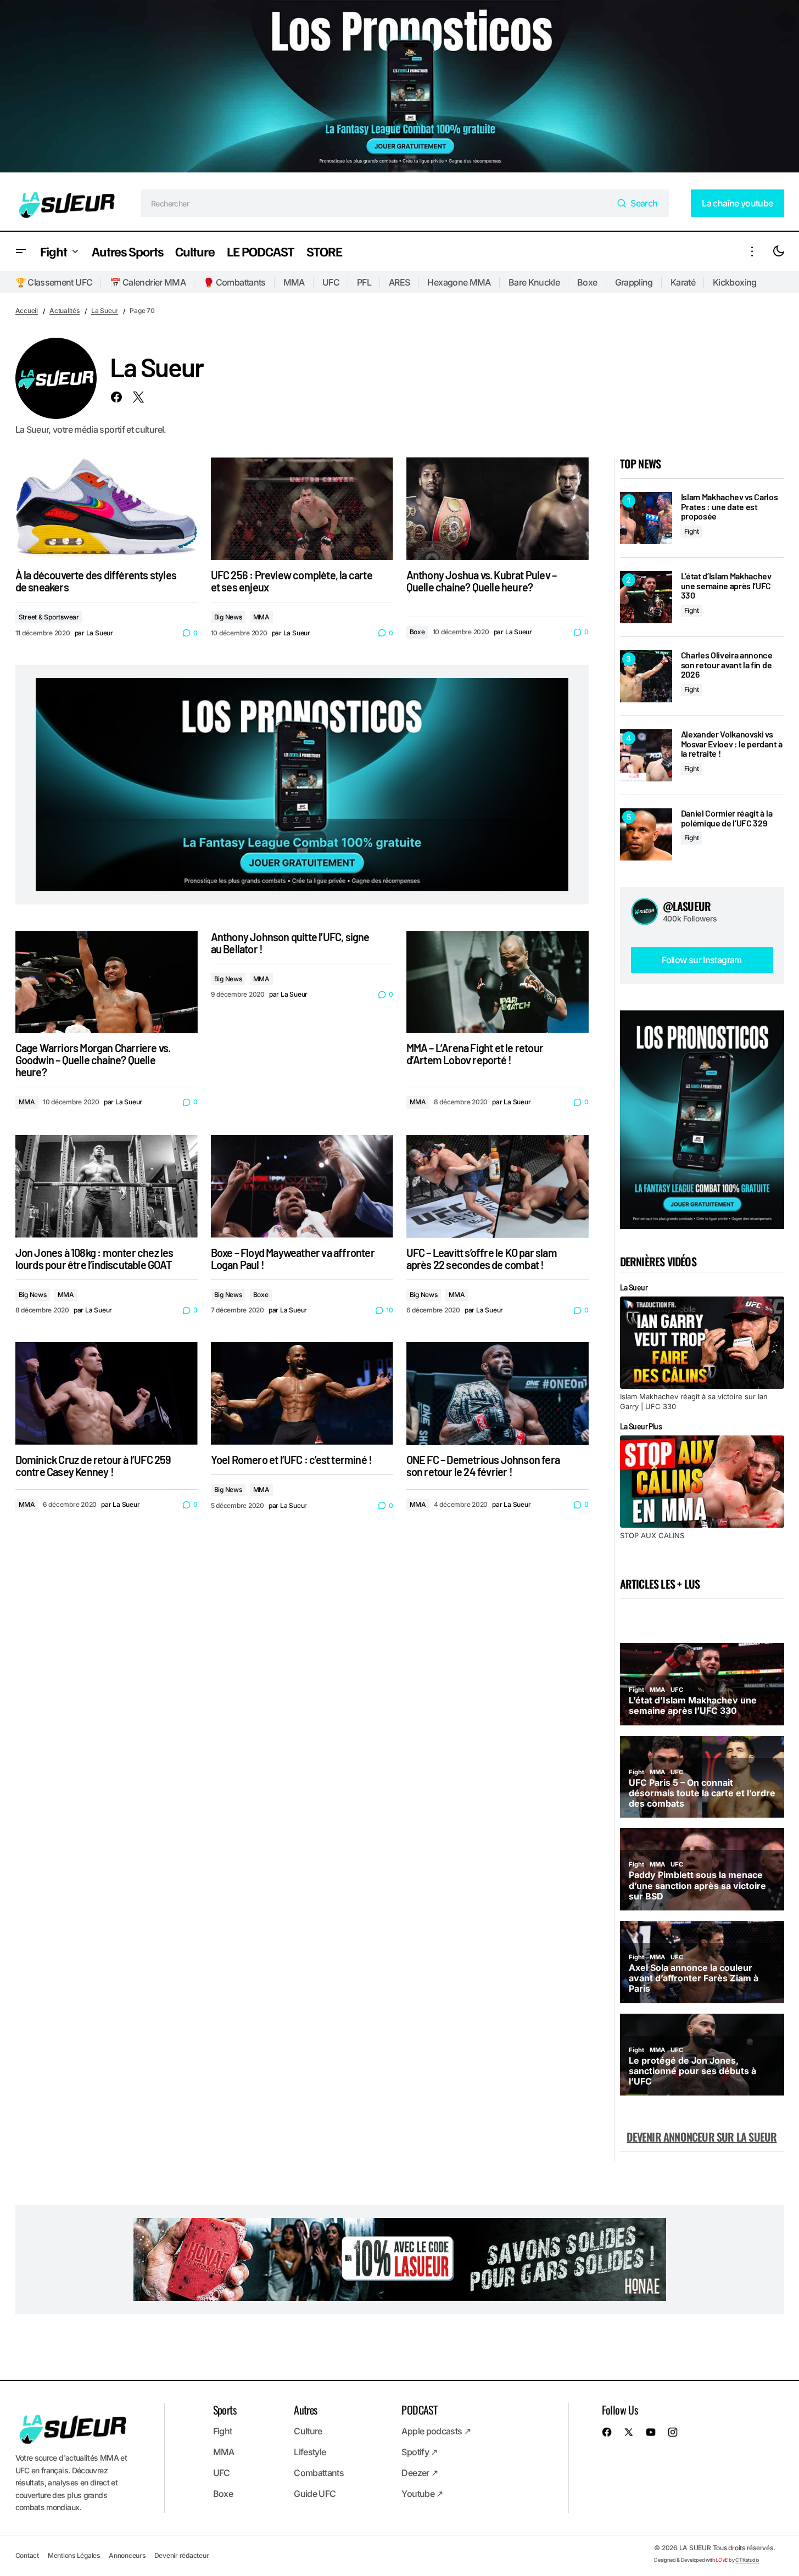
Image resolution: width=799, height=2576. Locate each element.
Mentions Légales (74, 2555)
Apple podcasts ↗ (436, 2431)
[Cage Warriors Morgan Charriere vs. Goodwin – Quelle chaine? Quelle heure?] (107, 982)
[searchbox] (376, 203)
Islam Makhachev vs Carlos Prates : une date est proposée (730, 507)
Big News (228, 617)
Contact (27, 2555)
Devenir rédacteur (182, 2555)
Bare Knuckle (534, 282)
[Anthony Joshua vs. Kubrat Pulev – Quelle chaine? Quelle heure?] (498, 509)
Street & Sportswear (49, 617)
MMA (294, 282)
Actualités (65, 311)
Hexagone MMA (459, 282)
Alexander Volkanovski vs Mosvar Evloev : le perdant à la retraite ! (732, 744)
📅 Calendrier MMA (148, 282)
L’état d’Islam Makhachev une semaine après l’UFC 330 (726, 586)
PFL (364, 282)
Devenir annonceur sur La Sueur (702, 2137)
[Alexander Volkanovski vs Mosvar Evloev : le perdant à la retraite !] (646, 755)
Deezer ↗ (420, 2473)
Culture (308, 2431)
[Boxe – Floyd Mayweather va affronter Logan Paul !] (302, 1186)
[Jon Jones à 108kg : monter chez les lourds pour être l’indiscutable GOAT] (107, 1186)
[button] (21, 251)
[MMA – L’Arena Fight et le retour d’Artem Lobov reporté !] (498, 982)
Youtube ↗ (422, 2494)
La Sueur (105, 311)
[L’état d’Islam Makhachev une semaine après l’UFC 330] (646, 597)
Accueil (27, 311)
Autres (305, 2410)
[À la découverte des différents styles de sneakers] (107, 509)
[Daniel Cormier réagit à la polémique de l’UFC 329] (646, 834)
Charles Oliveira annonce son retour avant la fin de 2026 (727, 665)
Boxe (587, 282)
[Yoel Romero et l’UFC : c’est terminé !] (302, 1393)
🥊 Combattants (234, 282)
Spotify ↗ (419, 2452)
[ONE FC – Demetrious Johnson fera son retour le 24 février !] (498, 1393)
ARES (399, 282)
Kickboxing (735, 282)
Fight (692, 531)
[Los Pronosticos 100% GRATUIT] (400, 88)
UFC (331, 282)
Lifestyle (310, 2452)
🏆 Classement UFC (54, 282)
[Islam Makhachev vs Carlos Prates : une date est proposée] (646, 518)
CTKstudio (747, 2560)
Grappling (634, 282)
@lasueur (687, 906)
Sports (225, 2410)
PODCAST (419, 2410)
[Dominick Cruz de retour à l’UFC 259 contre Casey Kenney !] (107, 1393)
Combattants (319, 2473)
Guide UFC (315, 2494)
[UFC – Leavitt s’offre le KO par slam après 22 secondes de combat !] (498, 1186)
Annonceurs (127, 2555)
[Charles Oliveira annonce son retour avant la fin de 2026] (646, 676)
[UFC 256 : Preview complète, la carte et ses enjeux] (302, 509)
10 (389, 1310)
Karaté (683, 282)
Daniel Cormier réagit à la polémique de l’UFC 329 (727, 818)
